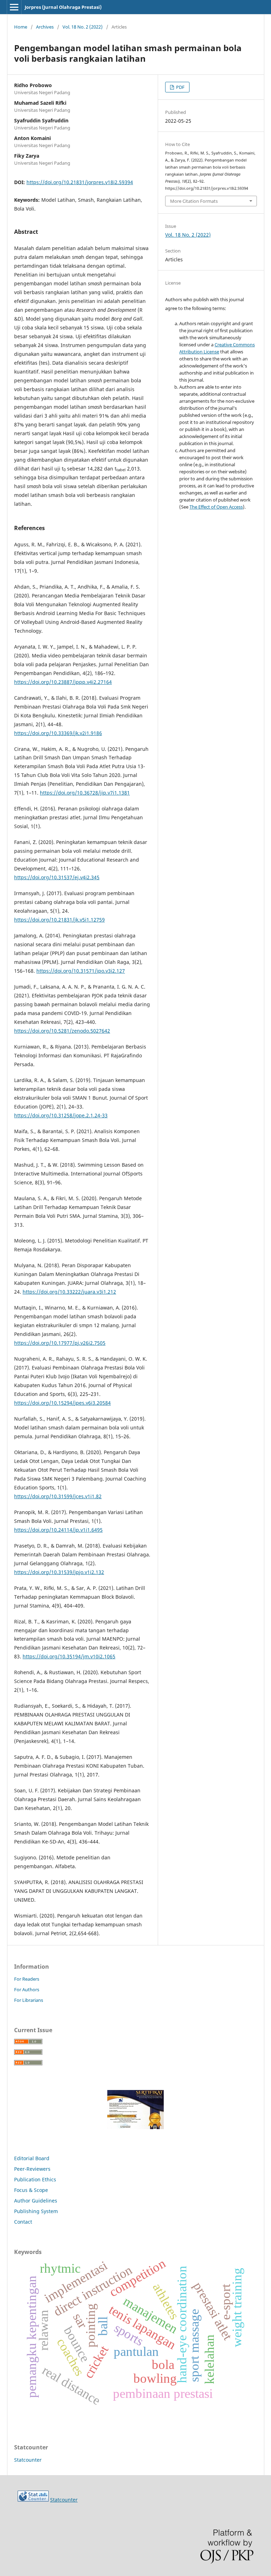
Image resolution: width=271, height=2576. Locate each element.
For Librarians (29, 2000)
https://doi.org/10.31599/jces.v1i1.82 (58, 1496)
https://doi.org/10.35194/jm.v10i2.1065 (69, 1656)
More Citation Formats (194, 201)
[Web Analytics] (33, 2500)
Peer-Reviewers (33, 2169)
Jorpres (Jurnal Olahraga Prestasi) (63, 7)
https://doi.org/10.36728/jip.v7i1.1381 (85, 793)
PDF (180, 87)
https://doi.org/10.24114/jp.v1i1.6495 (58, 1530)
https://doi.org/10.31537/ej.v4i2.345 (57, 877)
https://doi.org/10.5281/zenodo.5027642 (62, 1031)
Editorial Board (32, 2158)
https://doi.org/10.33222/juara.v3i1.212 (69, 1292)
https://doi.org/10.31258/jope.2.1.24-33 (61, 1115)
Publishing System (36, 2211)
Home (21, 27)
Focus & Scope (31, 2190)
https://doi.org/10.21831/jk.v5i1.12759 (59, 920)
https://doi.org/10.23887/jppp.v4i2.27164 (63, 682)
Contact (23, 2222)
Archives (45, 27)
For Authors (27, 1989)
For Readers (27, 1979)
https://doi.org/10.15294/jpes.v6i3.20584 (62, 1403)
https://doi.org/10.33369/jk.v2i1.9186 (58, 733)
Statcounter (28, 2460)
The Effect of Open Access (216, 507)
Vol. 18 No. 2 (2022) (83, 27)
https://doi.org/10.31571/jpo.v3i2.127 (81, 971)
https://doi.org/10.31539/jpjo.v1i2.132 (59, 1572)
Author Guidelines (36, 2201)
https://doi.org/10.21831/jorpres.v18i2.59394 (80, 182)
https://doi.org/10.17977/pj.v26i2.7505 (60, 1343)
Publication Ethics (35, 2179)
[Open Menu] (14, 7)
